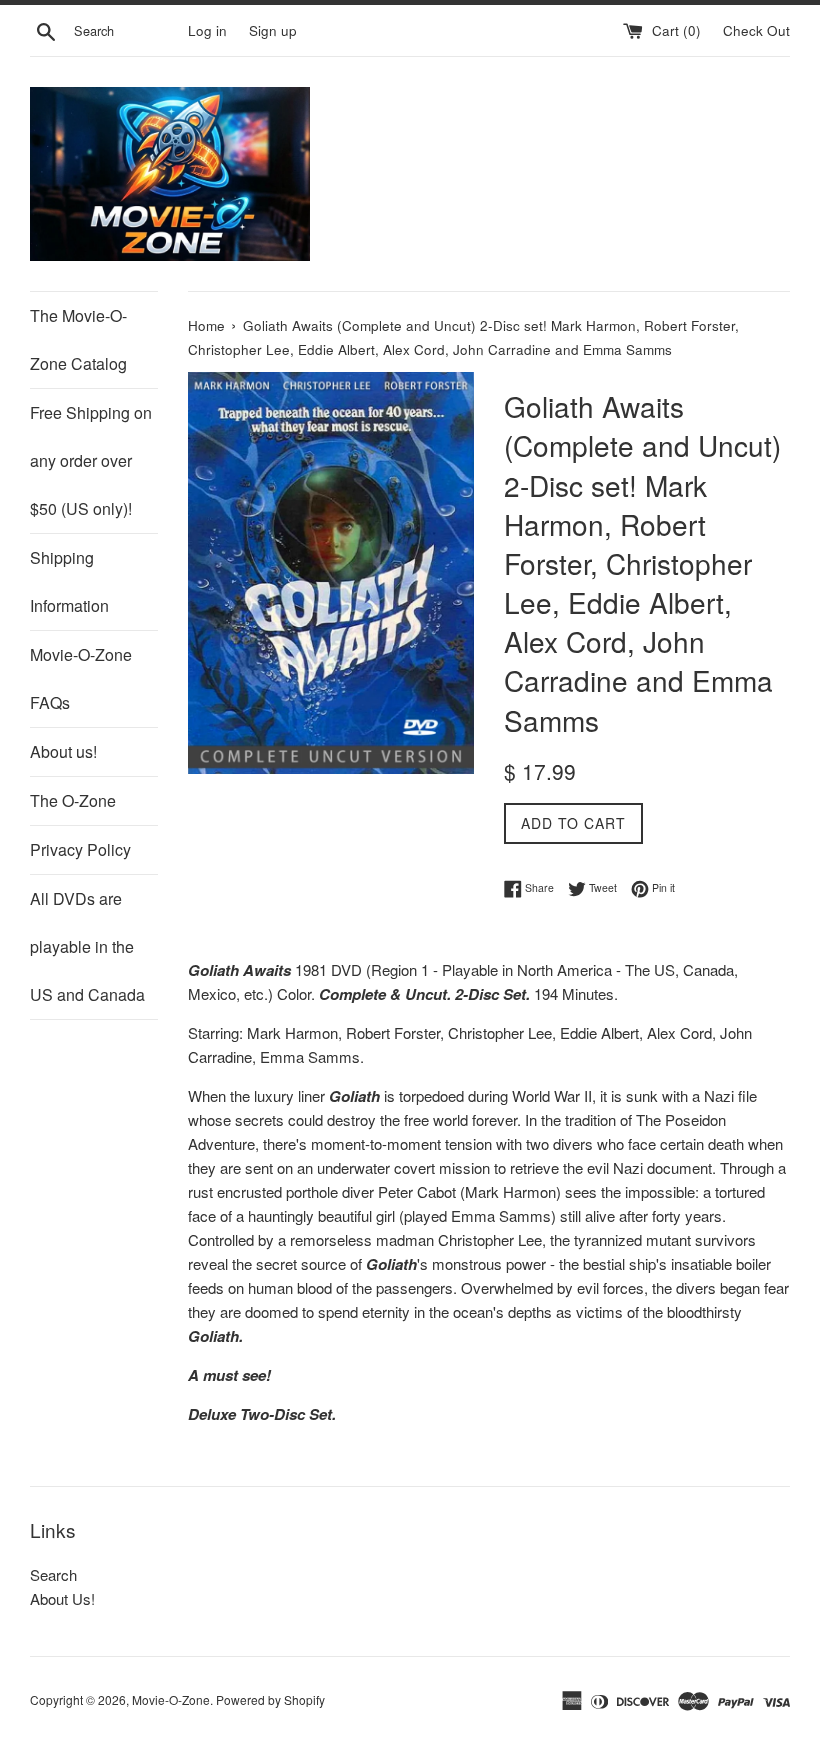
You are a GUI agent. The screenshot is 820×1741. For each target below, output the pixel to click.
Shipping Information (69, 581)
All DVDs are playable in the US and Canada (87, 946)
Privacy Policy (80, 849)
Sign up (273, 30)
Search (53, 1574)
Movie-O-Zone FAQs (81, 678)
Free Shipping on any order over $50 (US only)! (91, 460)
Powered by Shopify (270, 1699)
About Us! (62, 1598)
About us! (63, 751)
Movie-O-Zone (171, 1699)
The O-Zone (73, 800)
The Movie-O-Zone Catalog (78, 339)
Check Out (756, 30)
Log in (207, 30)
